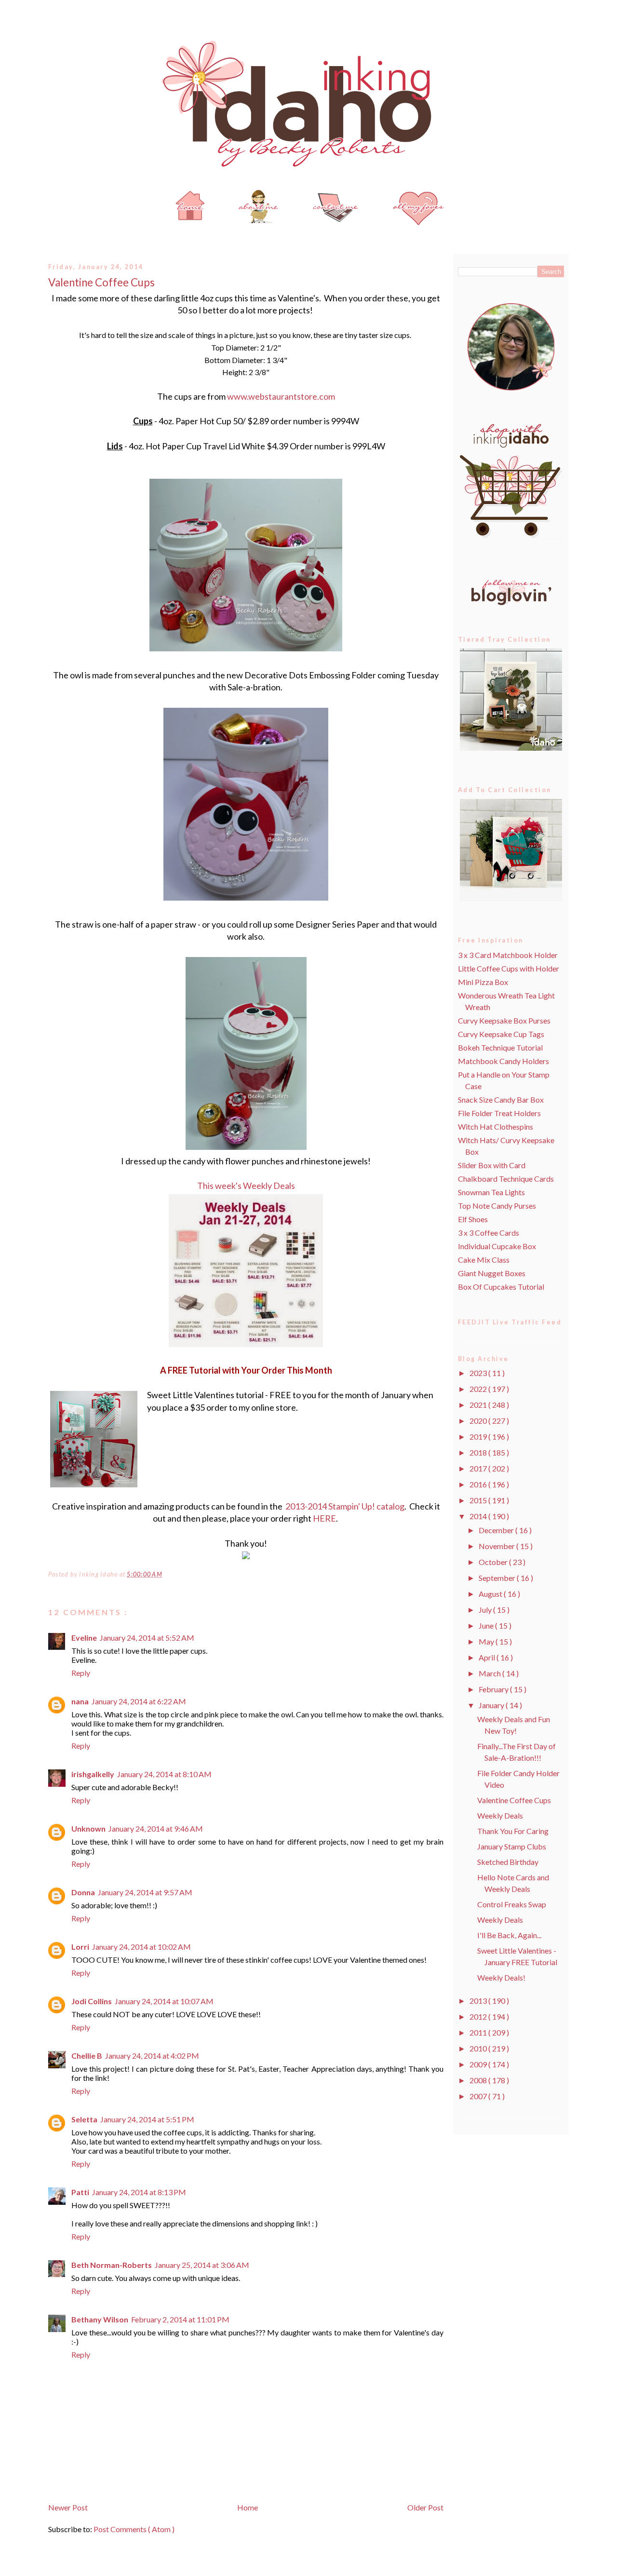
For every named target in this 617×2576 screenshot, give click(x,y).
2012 (479, 2016)
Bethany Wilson (100, 2319)
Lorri (80, 1947)
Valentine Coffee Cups (101, 282)
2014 (479, 1516)
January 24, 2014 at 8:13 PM (139, 2192)
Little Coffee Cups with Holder (509, 968)
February (494, 1689)
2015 (479, 1500)
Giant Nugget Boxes (492, 1273)
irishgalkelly (93, 1774)
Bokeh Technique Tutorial (500, 1047)
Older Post (425, 2507)
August (491, 1594)
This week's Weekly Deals (246, 1186)
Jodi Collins (92, 2001)
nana (80, 1701)
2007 (479, 2096)
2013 (479, 2001)
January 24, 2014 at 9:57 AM (145, 1892)
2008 (479, 2080)
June (487, 1625)
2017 (479, 1468)
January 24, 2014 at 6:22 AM (139, 1701)
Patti (80, 2192)
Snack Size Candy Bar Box (501, 1099)
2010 (479, 2048)
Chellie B (87, 2056)
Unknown (88, 1828)
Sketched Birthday (508, 1862)
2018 (479, 1452)
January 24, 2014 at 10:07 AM (164, 2001)
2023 (479, 1373)
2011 (479, 2032)
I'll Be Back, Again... (509, 1935)
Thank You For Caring (513, 1831)
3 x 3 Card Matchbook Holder (508, 955)
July (486, 1610)
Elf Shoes (473, 1219)
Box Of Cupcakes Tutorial (501, 1287)
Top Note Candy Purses (497, 1206)
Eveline (84, 1638)
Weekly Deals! (501, 1977)
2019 (479, 1436)
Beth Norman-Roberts (112, 2265)
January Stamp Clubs (512, 1846)
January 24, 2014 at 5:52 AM (147, 1638)
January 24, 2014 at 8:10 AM (164, 1774)
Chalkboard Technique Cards (506, 1179)
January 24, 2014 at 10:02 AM (141, 1947)
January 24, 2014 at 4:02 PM (152, 2056)
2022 (479, 1389)
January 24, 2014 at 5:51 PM (147, 2119)
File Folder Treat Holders (499, 1113)
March (490, 1673)
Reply (81, 1673)
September (498, 1578)
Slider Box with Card (492, 1165)
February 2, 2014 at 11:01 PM (180, 2319)
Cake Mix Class (484, 1260)
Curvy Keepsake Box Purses (504, 1020)
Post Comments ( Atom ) (134, 2529)
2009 (479, 2064)
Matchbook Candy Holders (503, 1061)
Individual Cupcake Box (497, 1246)
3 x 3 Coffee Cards (489, 1233)
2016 (479, 1484)
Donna (83, 1892)
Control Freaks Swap (512, 1904)
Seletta (84, 2119)
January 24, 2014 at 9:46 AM (156, 1828)
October (494, 1562)
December (497, 1530)
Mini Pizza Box (483, 982)
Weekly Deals (500, 1815)
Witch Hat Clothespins (496, 1126)
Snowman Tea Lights (491, 1192)
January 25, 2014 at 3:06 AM (202, 2265)
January (492, 1705)
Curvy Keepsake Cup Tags (501, 1034)
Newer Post (68, 2507)
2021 (479, 1405)
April (488, 1657)
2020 (479, 1421)
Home (248, 2507)
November (497, 1546)
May (487, 1641)
